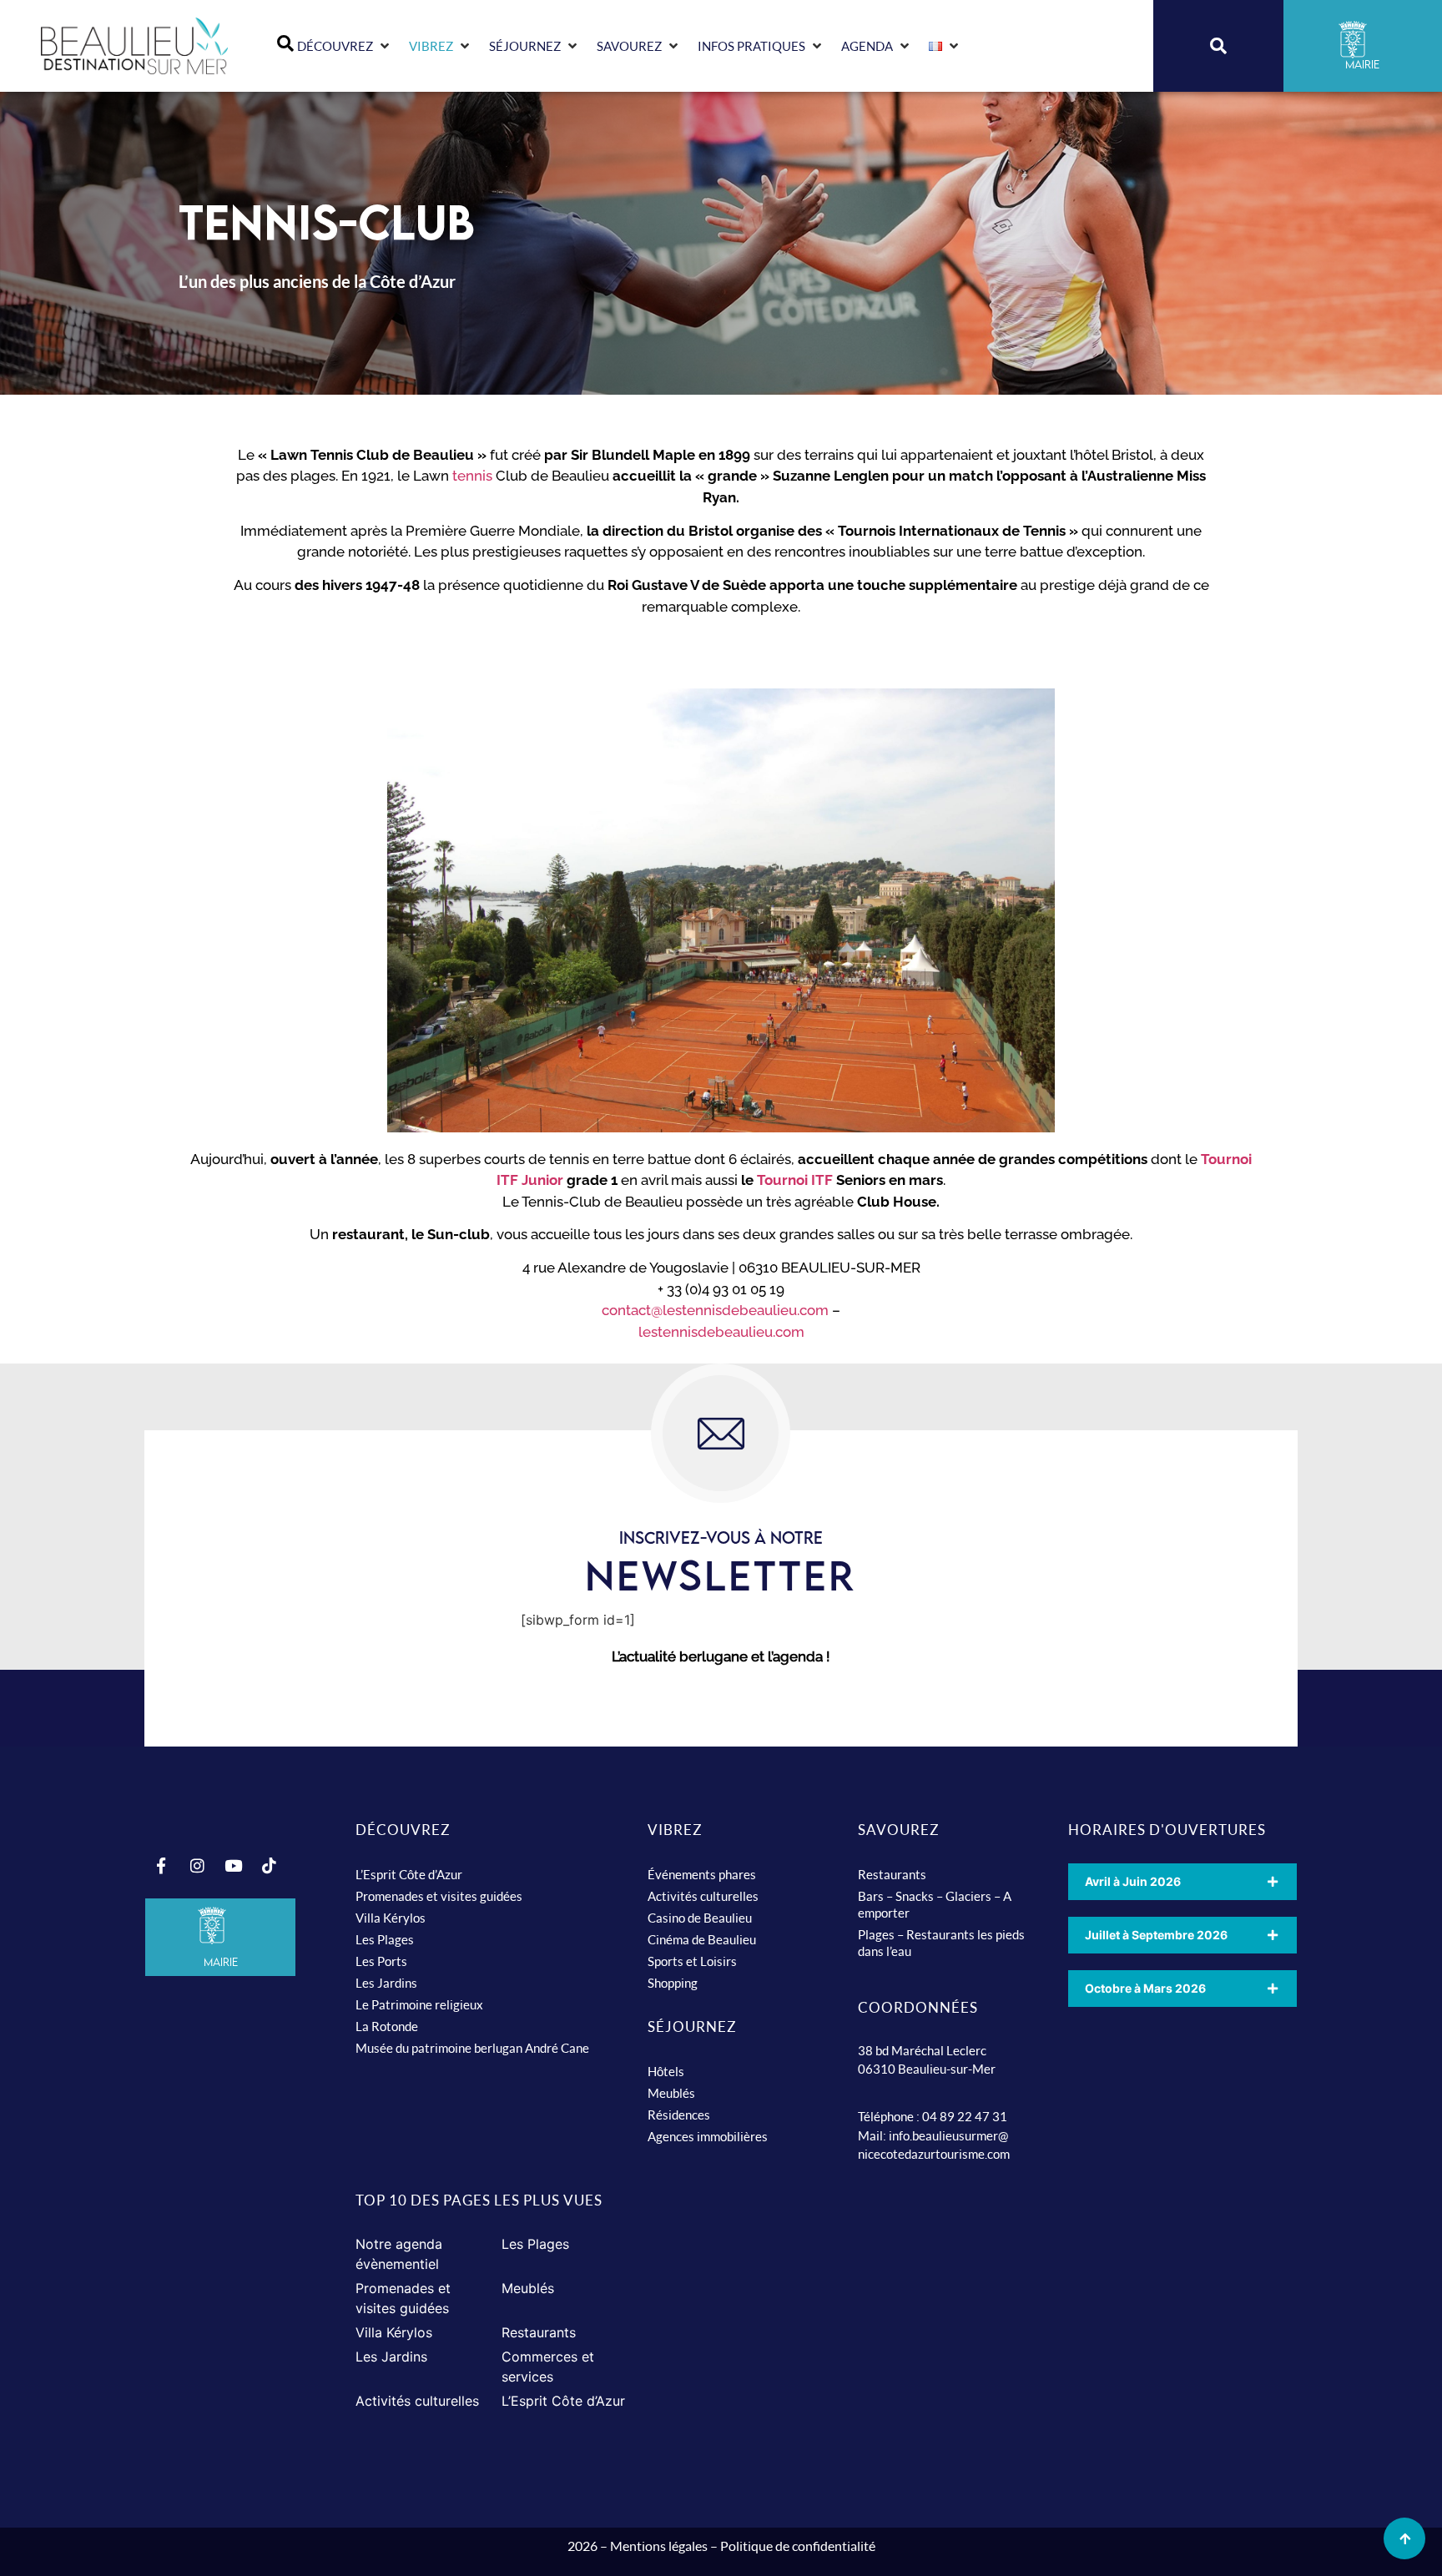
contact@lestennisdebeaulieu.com (715, 1310)
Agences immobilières (708, 2136)
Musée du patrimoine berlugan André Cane (472, 2048)
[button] (345, 46)
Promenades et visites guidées (439, 1896)
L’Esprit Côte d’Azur (409, 1874)
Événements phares (702, 1874)
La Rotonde (387, 2026)
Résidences (679, 2115)
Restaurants (892, 1874)
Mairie (221, 1962)
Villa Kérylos (391, 1918)
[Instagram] (197, 1866)
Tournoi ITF (797, 1180)
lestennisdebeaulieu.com (721, 1332)
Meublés (671, 2093)
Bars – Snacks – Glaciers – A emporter (935, 1904)
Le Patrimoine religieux (419, 2004)
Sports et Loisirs (692, 1961)
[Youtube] (233, 1866)
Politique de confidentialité (798, 2546)
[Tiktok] (269, 1866)
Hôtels (666, 2071)
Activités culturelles (703, 1896)
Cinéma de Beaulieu (702, 1939)
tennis (472, 476)
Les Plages (385, 1939)
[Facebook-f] (161, 1866)
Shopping (673, 1983)
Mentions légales (659, 2546)
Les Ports (381, 1961)
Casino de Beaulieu (700, 1918)
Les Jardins (386, 1983)
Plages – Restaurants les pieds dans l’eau (941, 1943)
